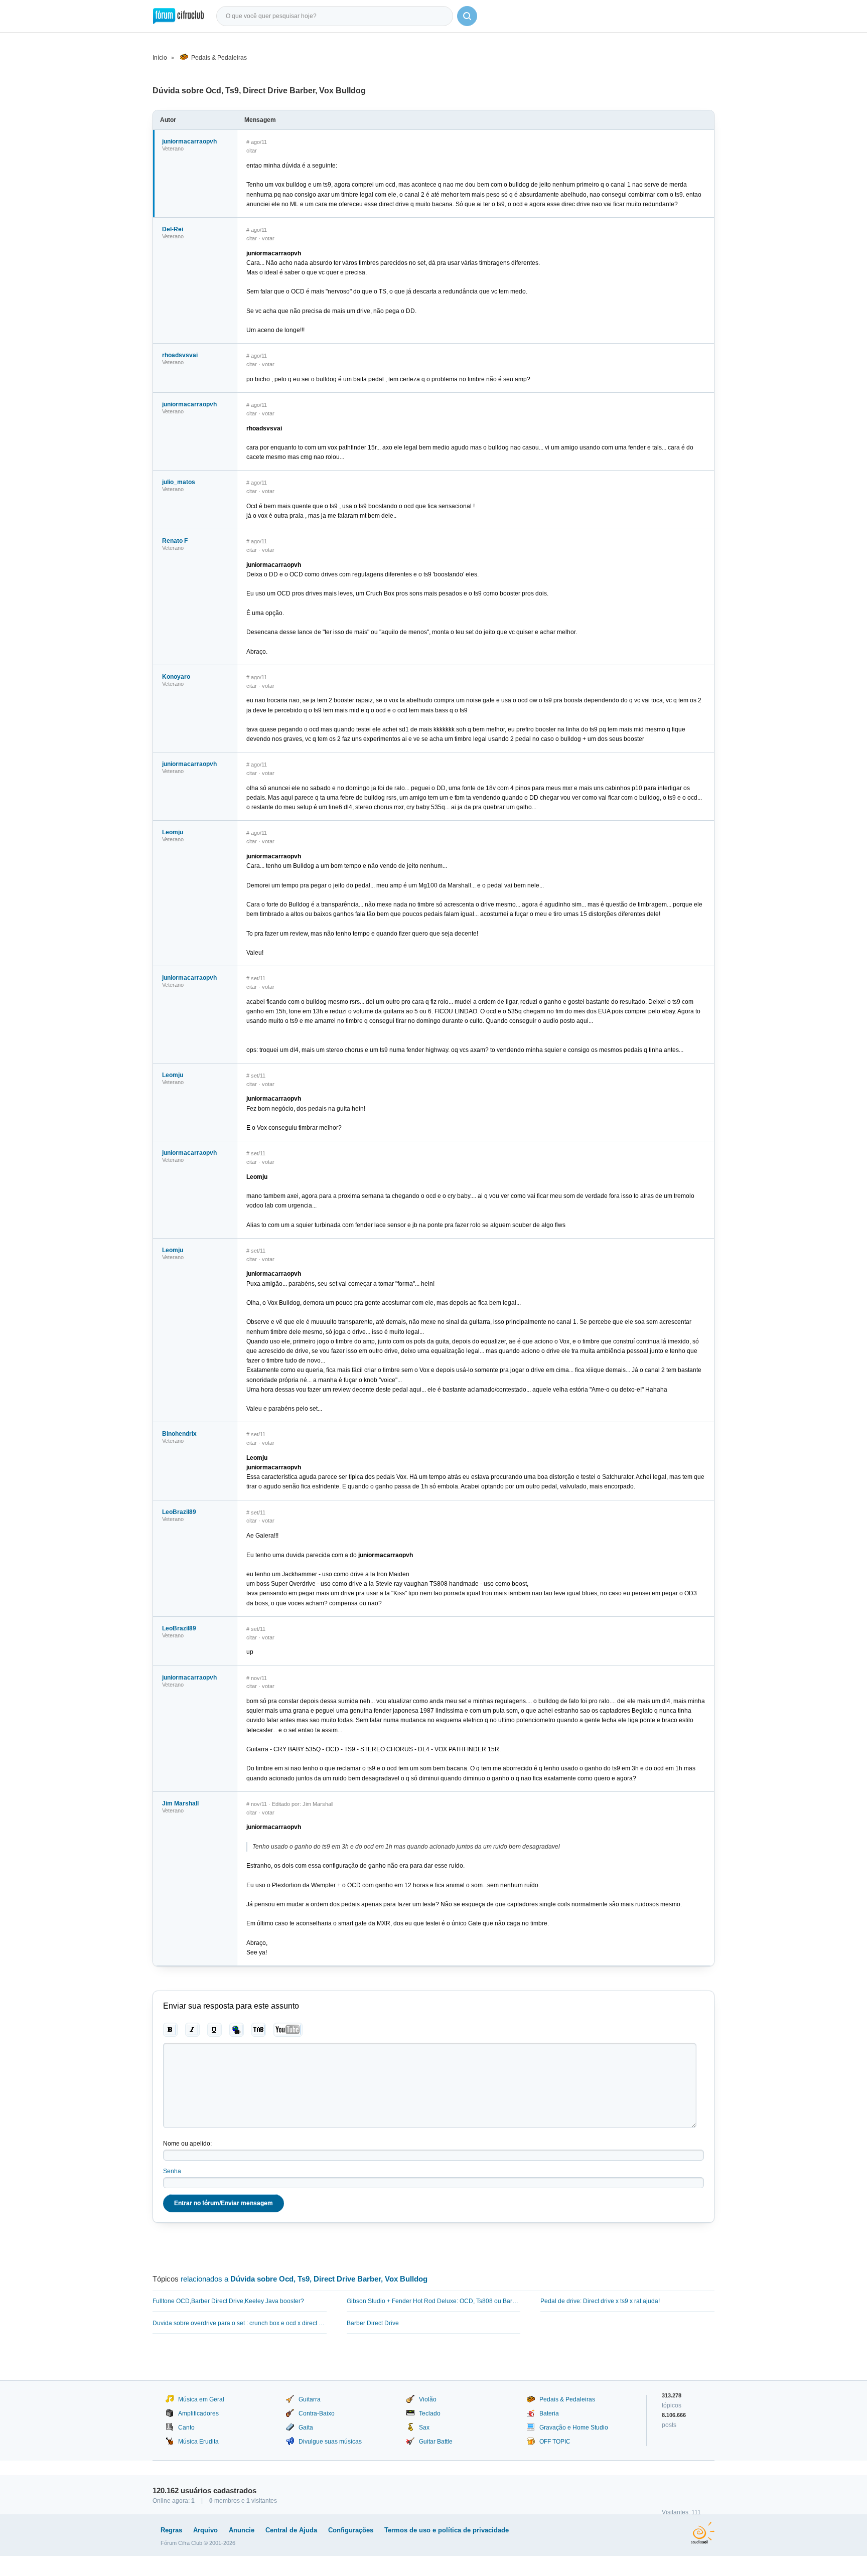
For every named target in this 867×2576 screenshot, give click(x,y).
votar (268, 238)
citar (252, 150)
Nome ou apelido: (187, 2144)
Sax (424, 2428)
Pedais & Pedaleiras (219, 58)
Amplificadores (198, 2413)
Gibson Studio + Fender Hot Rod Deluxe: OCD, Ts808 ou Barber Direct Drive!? (434, 2301)
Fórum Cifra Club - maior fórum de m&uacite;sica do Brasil (178, 16)
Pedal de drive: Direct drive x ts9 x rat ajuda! (600, 2301)
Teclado (430, 2413)
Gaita (306, 2428)
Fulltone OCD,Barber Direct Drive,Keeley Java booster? (228, 2301)
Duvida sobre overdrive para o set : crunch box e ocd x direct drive (240, 2323)
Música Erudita (198, 2442)
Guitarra (310, 2399)
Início (160, 58)
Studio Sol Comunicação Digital (703, 2533)
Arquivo (205, 2530)
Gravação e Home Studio (574, 2428)
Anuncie (242, 2530)
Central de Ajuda (291, 2530)
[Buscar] (467, 16)
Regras (171, 2530)
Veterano (173, 148)
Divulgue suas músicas (330, 2442)
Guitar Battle (436, 2442)
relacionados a (304, 2279)
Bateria (549, 2413)
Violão (428, 2399)
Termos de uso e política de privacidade (447, 2530)
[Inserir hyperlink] (237, 2030)
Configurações (351, 2530)
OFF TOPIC (555, 2442)
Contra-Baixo (317, 2413)
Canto (186, 2428)
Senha (172, 2171)
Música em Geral (201, 2399)
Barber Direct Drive (373, 2323)
